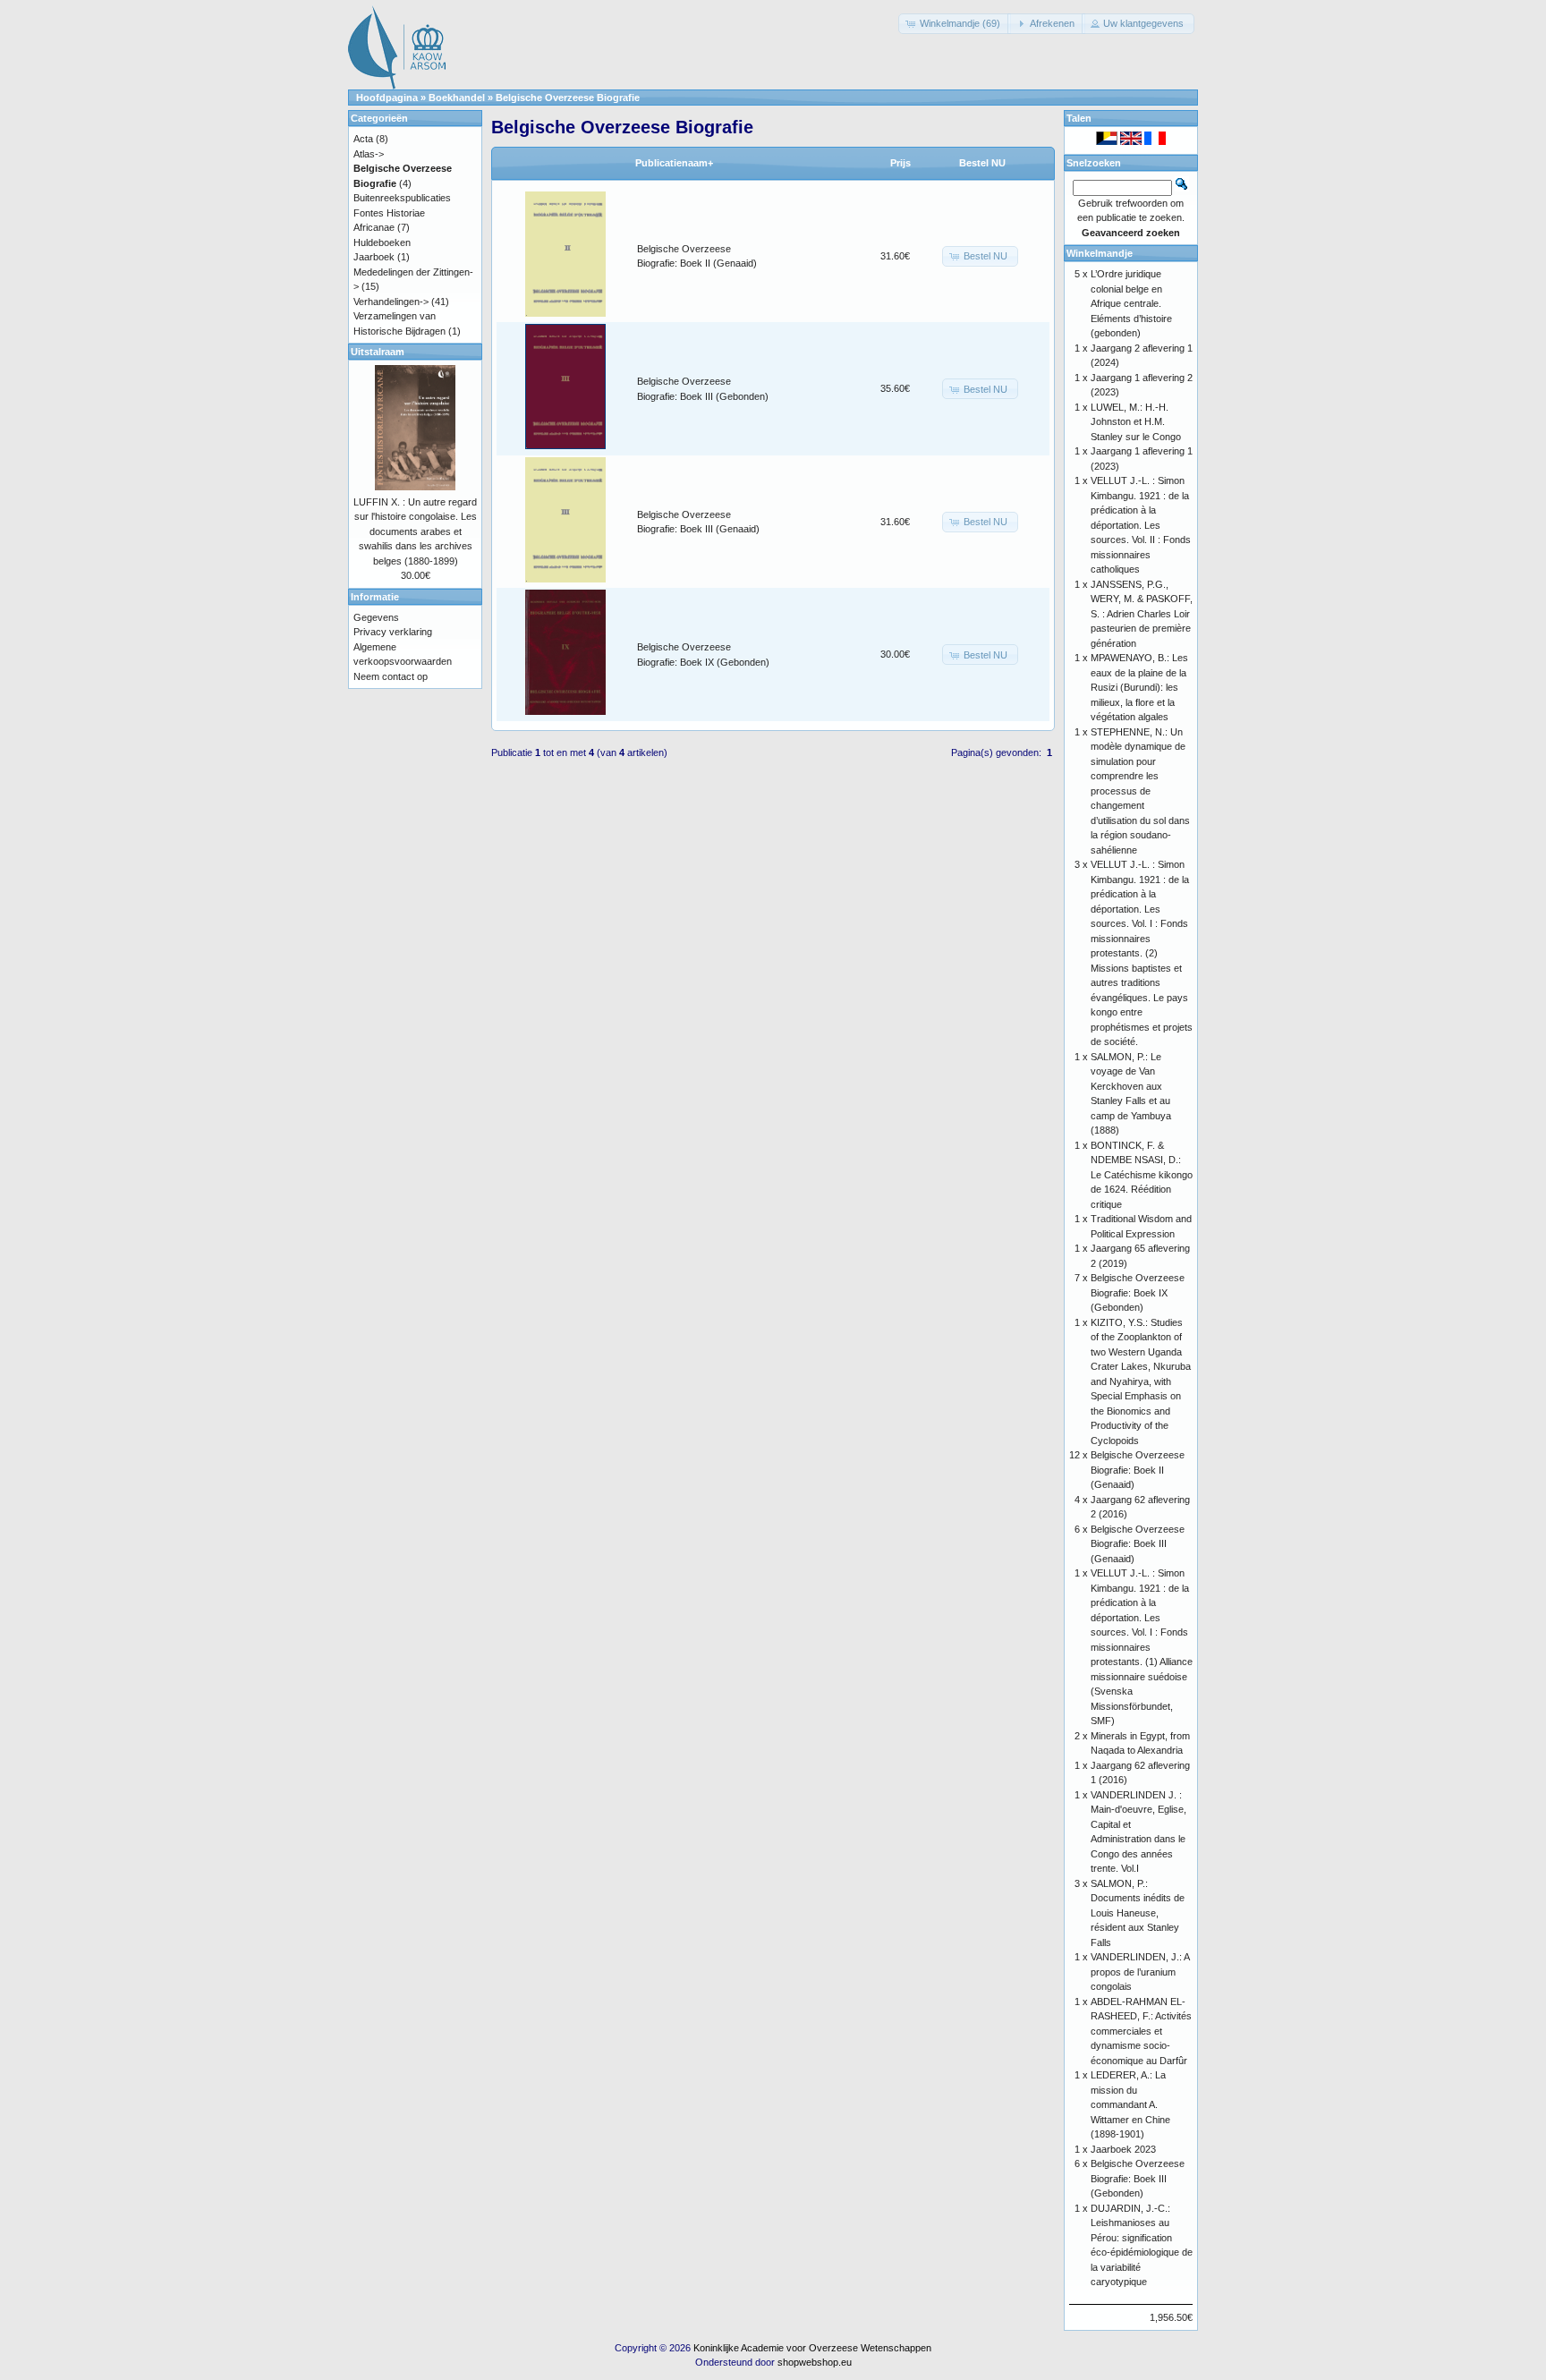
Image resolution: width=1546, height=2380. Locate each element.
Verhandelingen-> (391, 302)
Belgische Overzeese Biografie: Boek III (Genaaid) (1138, 1544)
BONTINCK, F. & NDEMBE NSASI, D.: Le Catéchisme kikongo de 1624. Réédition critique (1142, 1175)
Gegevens (376, 617)
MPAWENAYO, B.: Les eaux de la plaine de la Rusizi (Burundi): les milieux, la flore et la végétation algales (1139, 687)
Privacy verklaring (393, 632)
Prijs (900, 163)
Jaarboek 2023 (1123, 2149)
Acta (363, 139)
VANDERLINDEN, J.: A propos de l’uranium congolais (1140, 1972)
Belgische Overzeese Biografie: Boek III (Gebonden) (1138, 2178)
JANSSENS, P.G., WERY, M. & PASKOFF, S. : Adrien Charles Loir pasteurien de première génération (1142, 614)
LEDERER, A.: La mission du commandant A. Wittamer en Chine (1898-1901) (1130, 2104)
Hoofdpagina (387, 98)
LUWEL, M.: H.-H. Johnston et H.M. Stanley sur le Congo (1136, 422)
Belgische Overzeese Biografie (568, 98)
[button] (955, 24)
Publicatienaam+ (674, 163)
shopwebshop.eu (815, 2362)
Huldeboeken (382, 242)
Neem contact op (391, 676)
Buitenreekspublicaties (402, 198)
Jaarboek (374, 257)
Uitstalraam (378, 352)
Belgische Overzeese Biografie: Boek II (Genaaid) (1138, 1470)
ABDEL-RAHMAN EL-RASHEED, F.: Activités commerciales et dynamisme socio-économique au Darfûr (1141, 2031)
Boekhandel (457, 98)
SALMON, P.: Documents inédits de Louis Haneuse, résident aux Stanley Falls (1138, 1913)
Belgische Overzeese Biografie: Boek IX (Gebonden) (1138, 1292)
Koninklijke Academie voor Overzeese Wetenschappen (812, 2348)
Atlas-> (369, 154)
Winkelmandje (1100, 253)
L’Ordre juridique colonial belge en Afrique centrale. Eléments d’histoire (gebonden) (1131, 303)
